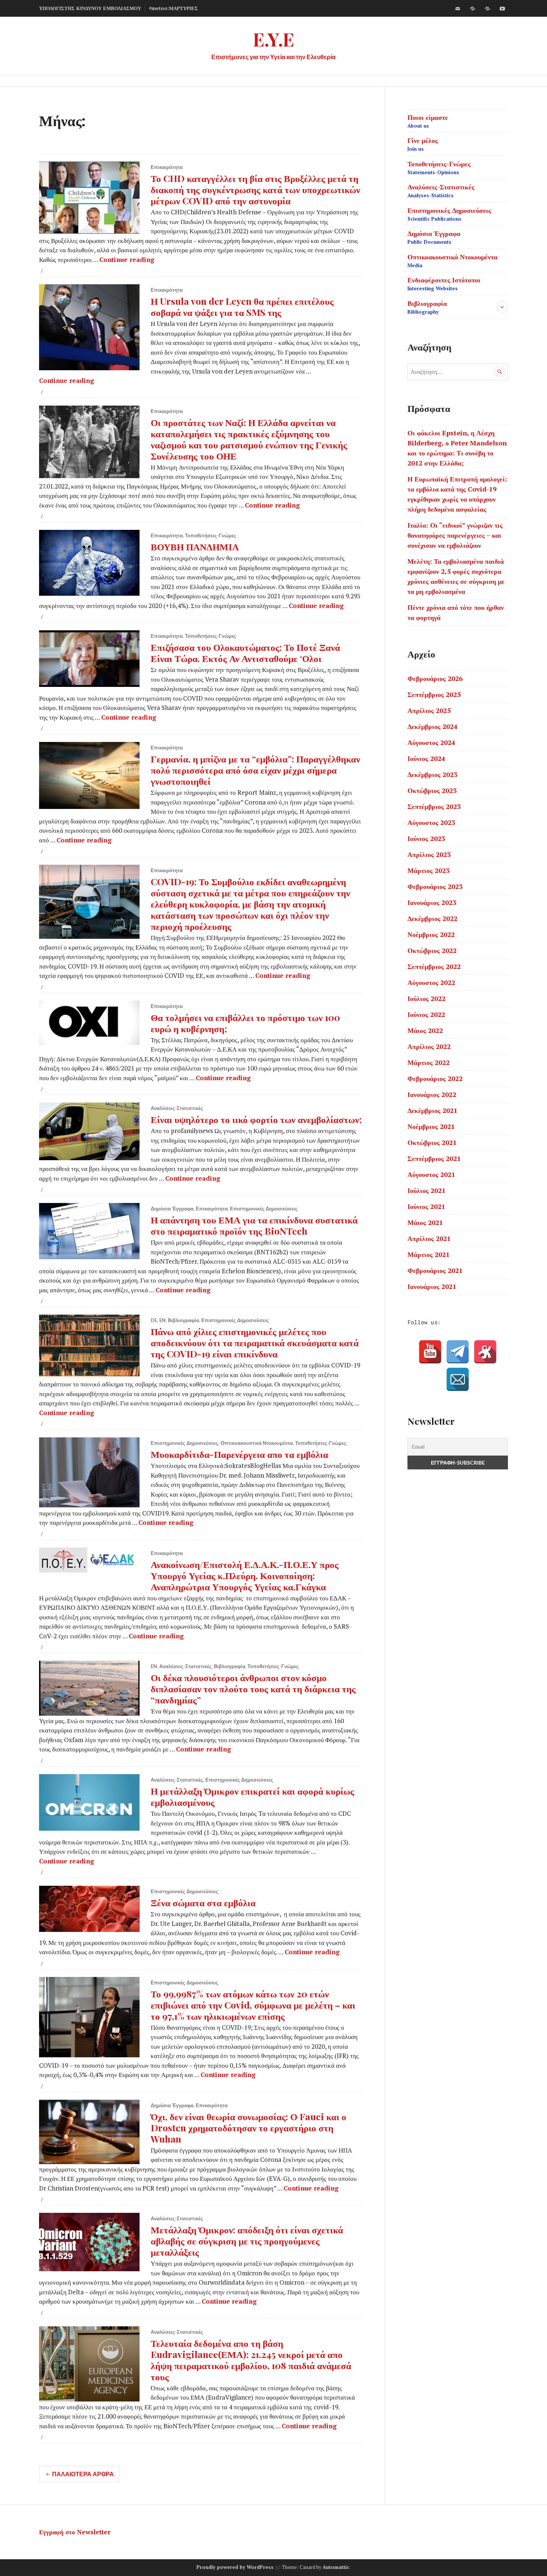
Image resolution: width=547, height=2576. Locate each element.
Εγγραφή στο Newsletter (75, 2532)
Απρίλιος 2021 (429, 1238)
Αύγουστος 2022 (431, 982)
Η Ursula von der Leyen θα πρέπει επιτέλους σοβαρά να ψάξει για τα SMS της (242, 306)
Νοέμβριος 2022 (431, 934)
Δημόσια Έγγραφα (172, 1209)
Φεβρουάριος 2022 (435, 1078)
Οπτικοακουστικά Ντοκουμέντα (257, 1443)
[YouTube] (430, 1352)
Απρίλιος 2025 (429, 710)
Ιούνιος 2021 (426, 1206)
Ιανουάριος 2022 (432, 1094)
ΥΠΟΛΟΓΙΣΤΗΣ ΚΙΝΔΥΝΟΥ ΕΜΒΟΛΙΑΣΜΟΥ (90, 8)
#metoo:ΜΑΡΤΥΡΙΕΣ (173, 8)
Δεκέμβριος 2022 (432, 918)
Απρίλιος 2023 (429, 854)
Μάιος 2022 (425, 1030)
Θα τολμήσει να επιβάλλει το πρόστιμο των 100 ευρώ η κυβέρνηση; (245, 1023)
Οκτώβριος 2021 (432, 1142)
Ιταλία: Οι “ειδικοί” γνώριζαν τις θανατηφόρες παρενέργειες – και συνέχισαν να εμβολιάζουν (455, 535)
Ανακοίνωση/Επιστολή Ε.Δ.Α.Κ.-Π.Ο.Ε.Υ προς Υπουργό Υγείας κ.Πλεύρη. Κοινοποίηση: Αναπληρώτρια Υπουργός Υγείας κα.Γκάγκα (245, 1575)
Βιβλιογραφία (183, 1320)
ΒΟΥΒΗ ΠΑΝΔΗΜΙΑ (195, 546)
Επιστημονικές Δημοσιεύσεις (264, 1209)
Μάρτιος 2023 (428, 870)
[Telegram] (458, 1352)
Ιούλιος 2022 (426, 998)
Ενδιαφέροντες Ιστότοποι (444, 284)
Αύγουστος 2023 (431, 822)
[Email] (458, 1379)
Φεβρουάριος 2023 (435, 886)
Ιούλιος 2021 (426, 1190)
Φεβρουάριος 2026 (435, 678)
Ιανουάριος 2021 (432, 1286)
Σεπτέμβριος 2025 (434, 694)
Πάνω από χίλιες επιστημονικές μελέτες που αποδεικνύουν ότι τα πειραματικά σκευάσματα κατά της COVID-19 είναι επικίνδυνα (255, 1342)
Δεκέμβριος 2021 (432, 1110)
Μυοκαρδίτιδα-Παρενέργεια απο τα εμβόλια (239, 1454)
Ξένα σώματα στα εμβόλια (203, 1902)
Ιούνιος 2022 (426, 1014)
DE (154, 1320)
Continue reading (127, 260)
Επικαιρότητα (167, 167)
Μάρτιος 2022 (428, 1062)
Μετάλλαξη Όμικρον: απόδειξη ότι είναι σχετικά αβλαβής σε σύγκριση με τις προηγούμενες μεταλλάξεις (247, 2241)
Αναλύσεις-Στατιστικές (177, 1108)
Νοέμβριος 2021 (431, 1126)
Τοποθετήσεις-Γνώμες (211, 535)
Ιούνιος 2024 (426, 758)
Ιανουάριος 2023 (432, 902)
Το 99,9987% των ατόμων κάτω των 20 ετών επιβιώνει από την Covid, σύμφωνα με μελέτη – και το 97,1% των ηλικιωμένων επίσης (253, 2005)
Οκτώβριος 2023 (432, 790)
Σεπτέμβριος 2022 (434, 966)
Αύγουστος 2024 (431, 742)
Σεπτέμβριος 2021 (434, 1158)
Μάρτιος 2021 (428, 1254)
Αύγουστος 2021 (431, 1174)
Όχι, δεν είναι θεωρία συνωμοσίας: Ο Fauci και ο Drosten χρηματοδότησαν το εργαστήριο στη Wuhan (249, 2127)
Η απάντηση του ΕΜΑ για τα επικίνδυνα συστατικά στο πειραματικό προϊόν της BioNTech (254, 1225)
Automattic (336, 2567)
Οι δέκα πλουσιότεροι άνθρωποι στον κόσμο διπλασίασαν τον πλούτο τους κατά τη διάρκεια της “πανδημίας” (253, 1688)
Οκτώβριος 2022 (432, 950)
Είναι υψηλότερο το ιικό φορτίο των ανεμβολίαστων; (256, 1119)
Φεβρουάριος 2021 (435, 1270)
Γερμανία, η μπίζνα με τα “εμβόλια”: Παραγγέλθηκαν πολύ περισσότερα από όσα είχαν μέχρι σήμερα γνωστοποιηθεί (255, 770)
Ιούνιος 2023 (426, 838)
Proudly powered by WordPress (235, 2567)
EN (162, 1320)
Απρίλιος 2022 (429, 1046)
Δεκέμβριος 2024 (432, 726)
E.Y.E (274, 39)
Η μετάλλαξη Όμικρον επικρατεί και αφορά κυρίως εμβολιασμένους (252, 1796)
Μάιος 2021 (425, 1222)
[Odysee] (487, 9)
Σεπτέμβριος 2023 (434, 806)
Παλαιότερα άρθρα (83, 2474)
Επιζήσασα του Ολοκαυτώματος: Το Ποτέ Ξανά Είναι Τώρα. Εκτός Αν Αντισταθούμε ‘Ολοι (245, 652)
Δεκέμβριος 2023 (432, 774)
